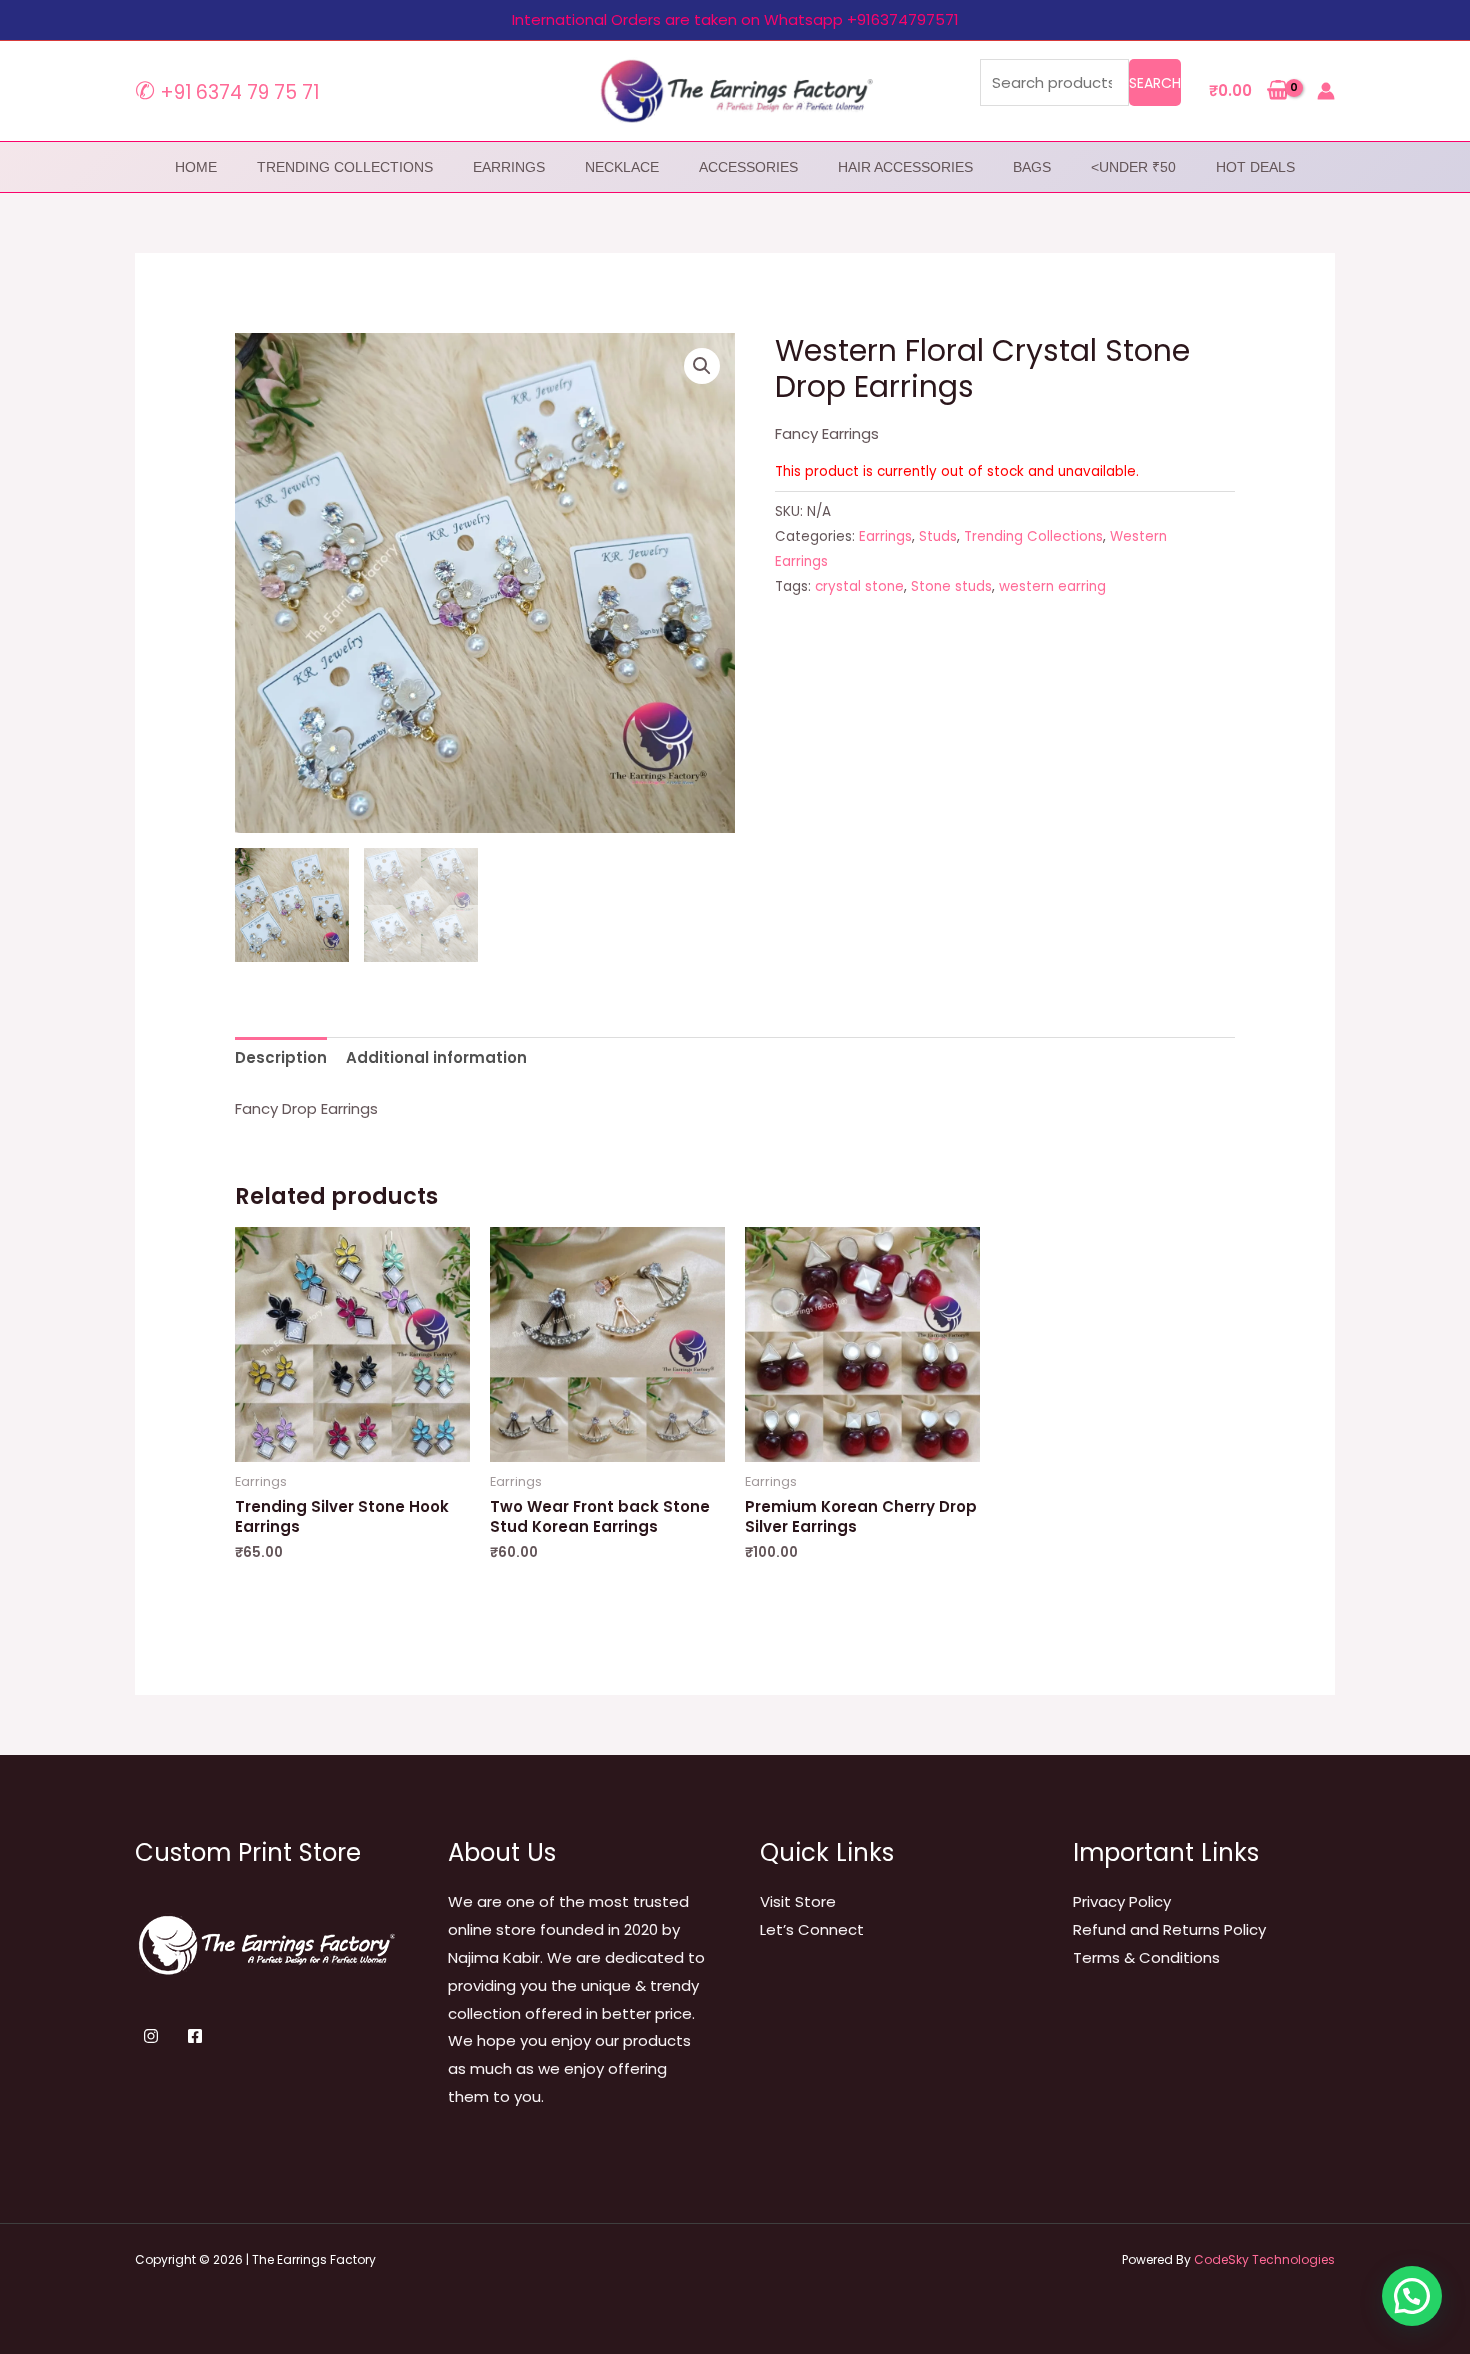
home (196, 167)
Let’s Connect (812, 1929)
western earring (1052, 586)
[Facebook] (195, 2036)
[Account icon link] (1326, 91)
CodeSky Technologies (1264, 2259)
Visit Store (798, 1901)
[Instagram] (151, 2036)
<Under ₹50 (1133, 167)
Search (1155, 83)
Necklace (622, 167)
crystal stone (859, 586)
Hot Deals (1255, 167)
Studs (938, 536)
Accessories (748, 167)
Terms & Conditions (1146, 1957)
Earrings (509, 167)
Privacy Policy (1122, 1901)
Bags (1032, 167)
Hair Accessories (905, 167)
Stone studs (951, 586)
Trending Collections (345, 167)
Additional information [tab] (436, 1057)
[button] (702, 366)
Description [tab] (281, 1057)
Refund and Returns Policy (1169, 1929)
